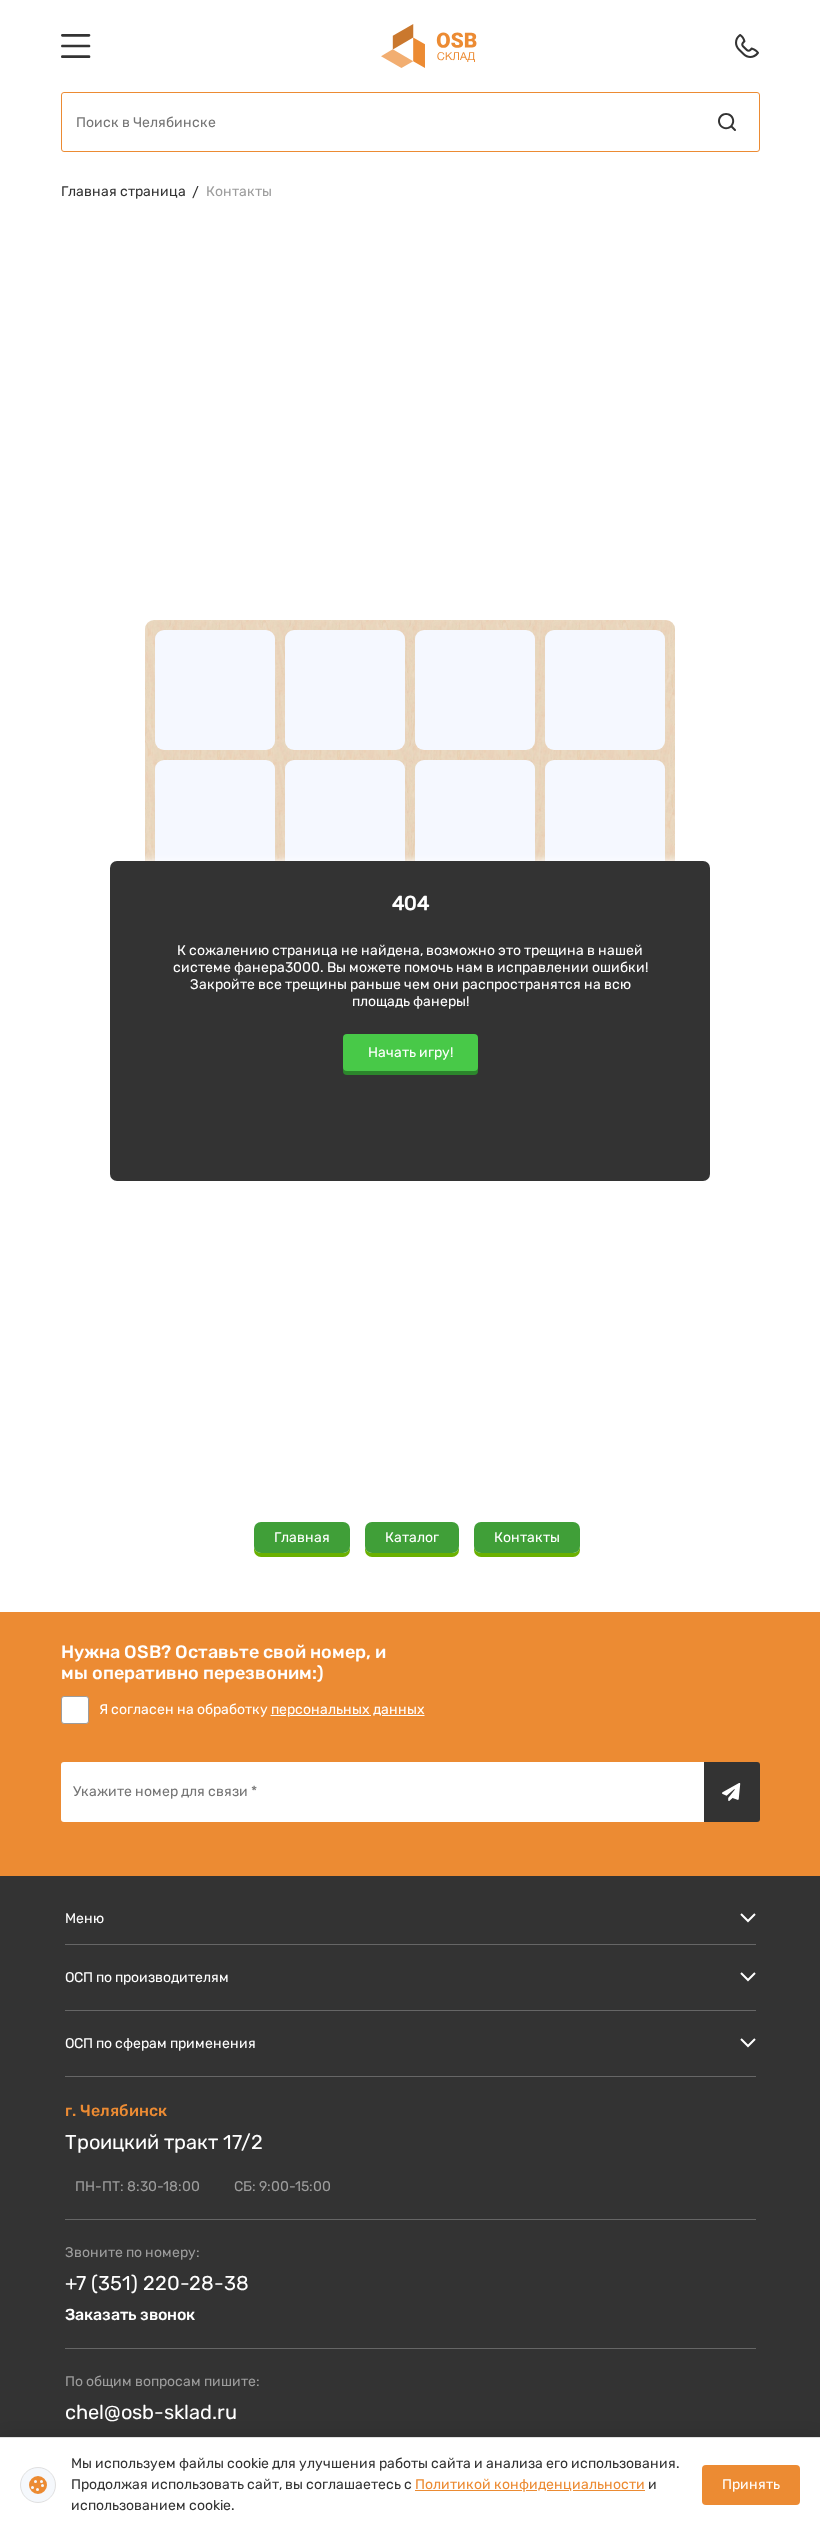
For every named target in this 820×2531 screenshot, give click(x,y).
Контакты (239, 191)
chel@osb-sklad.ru (151, 2412)
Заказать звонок (130, 2314)
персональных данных (348, 1709)
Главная (302, 1537)
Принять (751, 2484)
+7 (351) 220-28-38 (157, 2283)
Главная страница (123, 191)
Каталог (412, 1537)
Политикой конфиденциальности (530, 2484)
